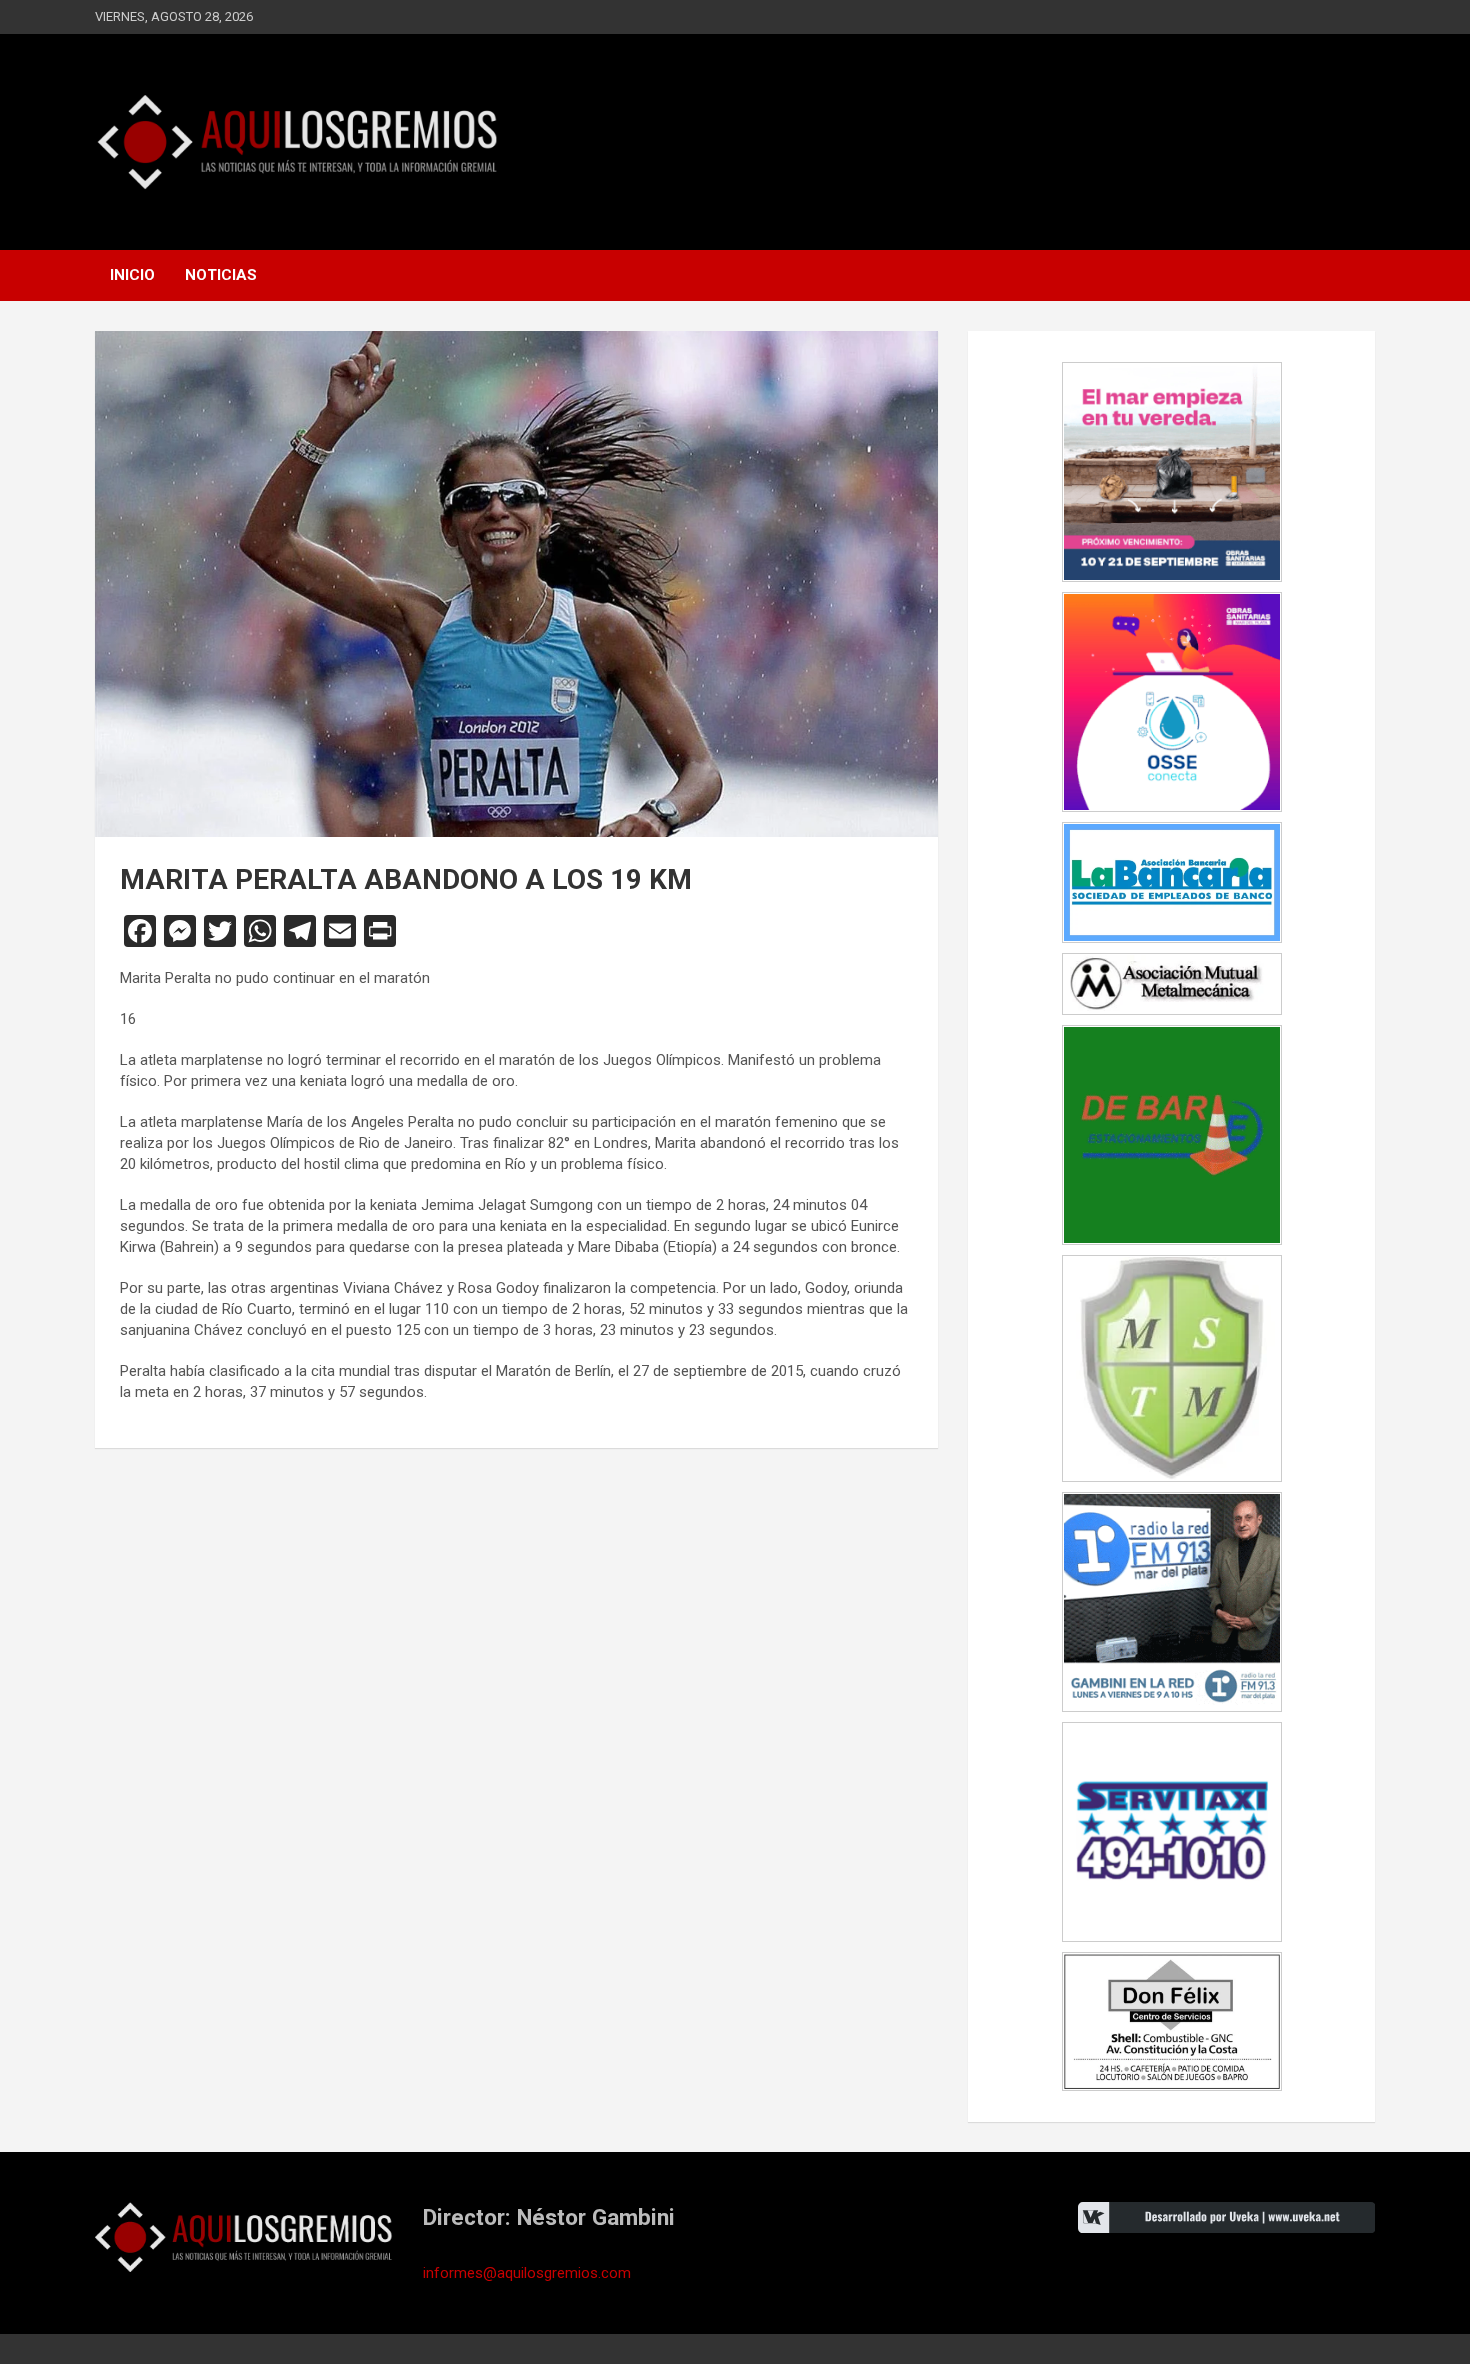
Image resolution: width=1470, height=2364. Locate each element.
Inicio (132, 275)
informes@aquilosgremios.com (527, 2273)
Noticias (221, 275)
